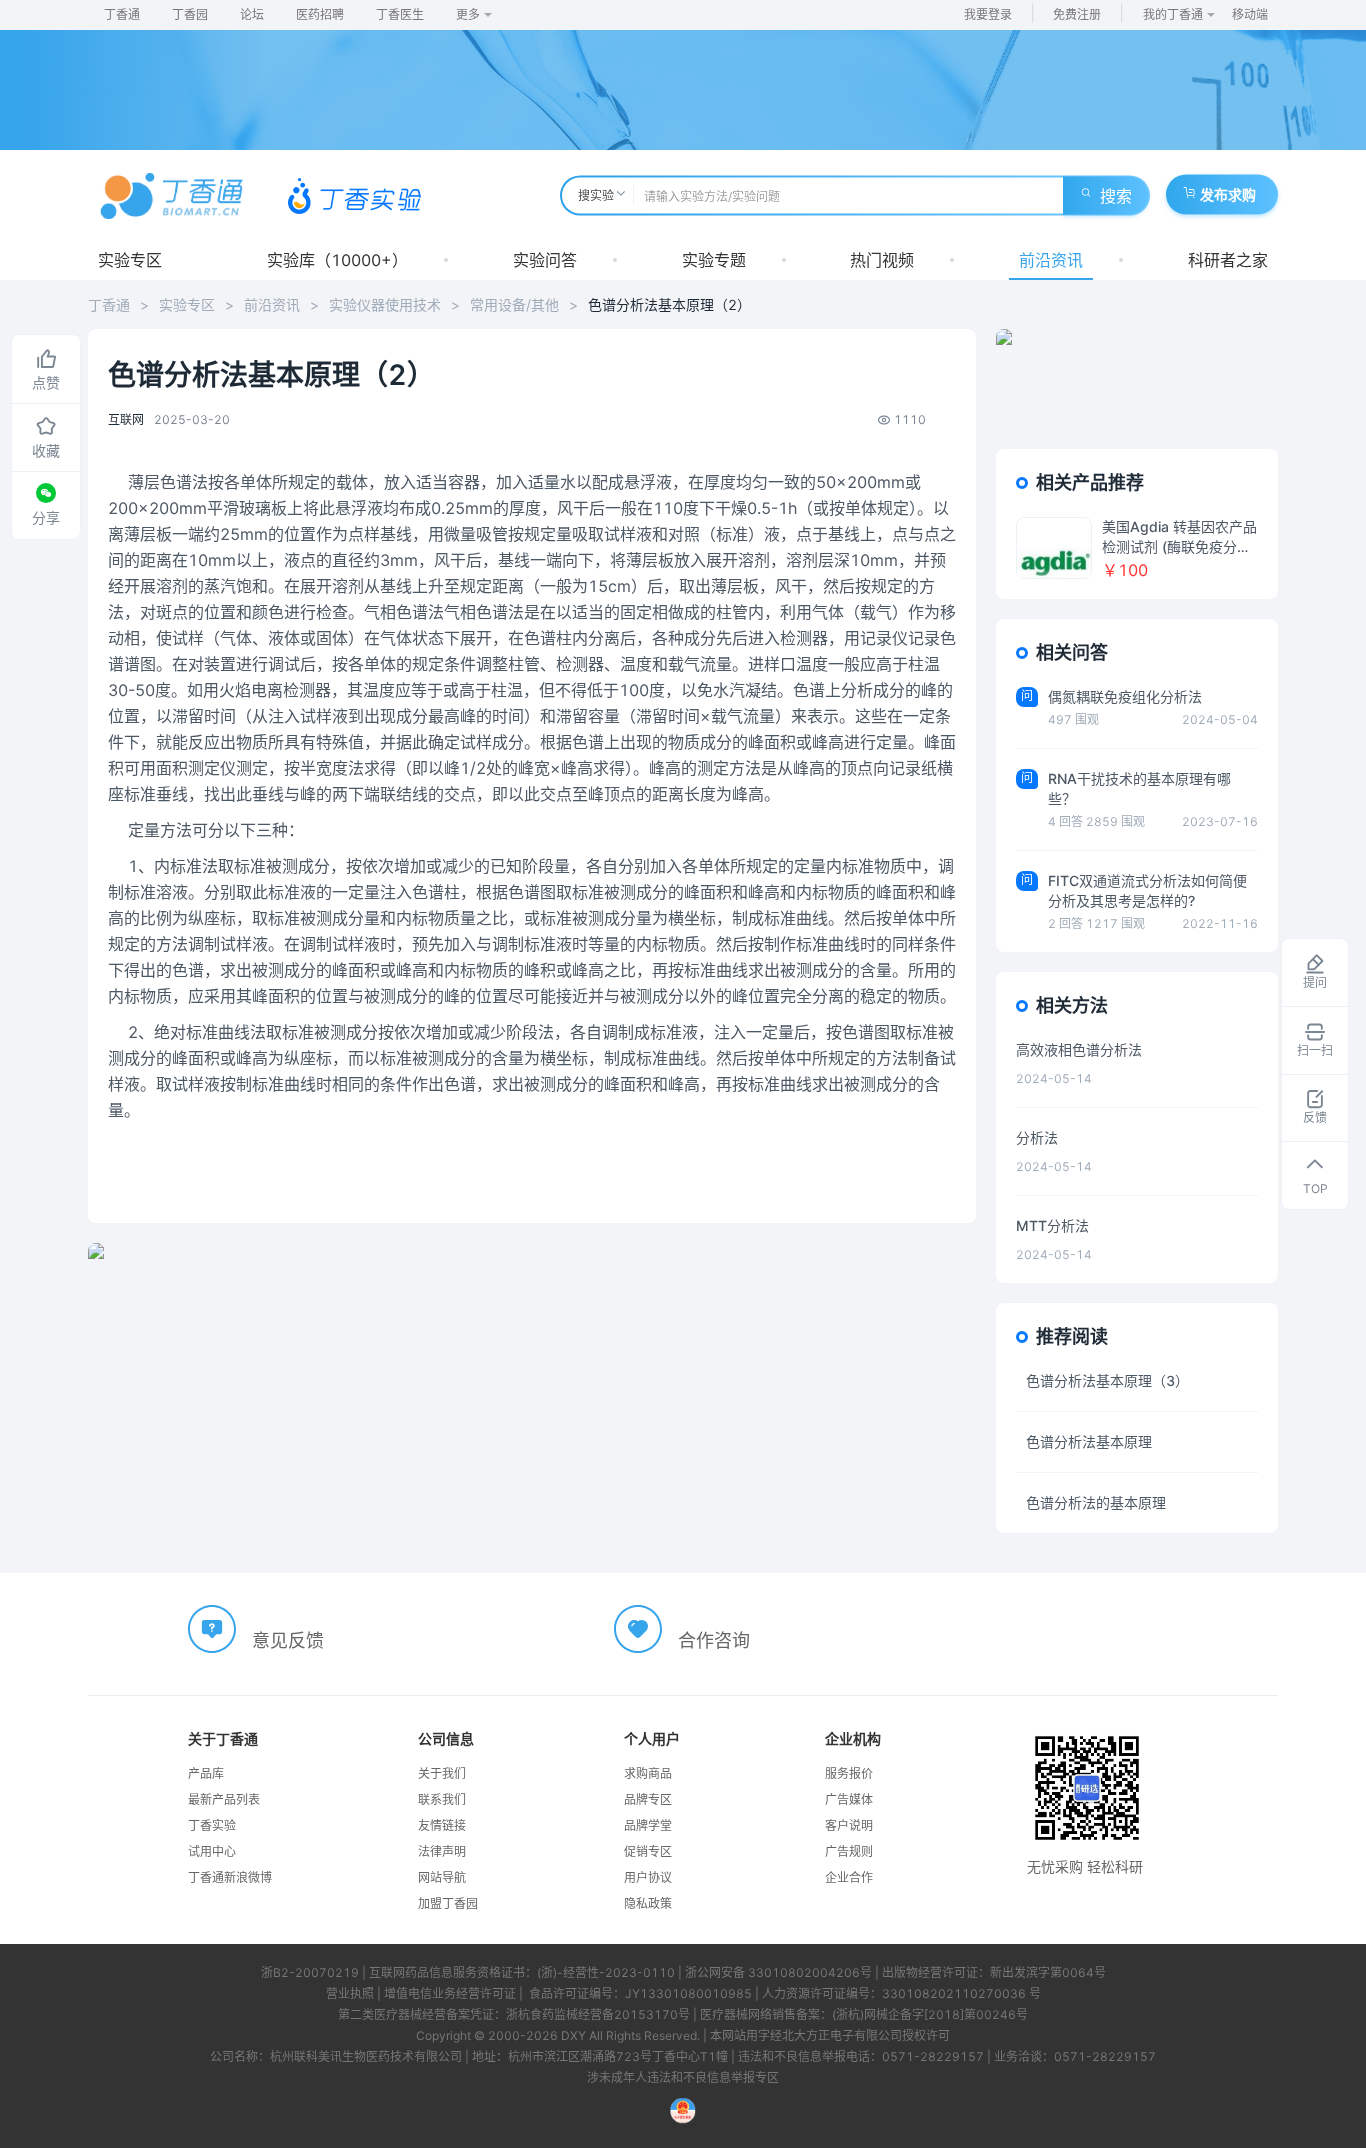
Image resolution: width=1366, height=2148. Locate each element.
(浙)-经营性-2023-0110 (606, 1972)
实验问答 (545, 260)
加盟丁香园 (448, 1903)
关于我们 (442, 1773)
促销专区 (648, 1851)
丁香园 (190, 14)
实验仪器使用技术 (385, 304)
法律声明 (442, 1851)
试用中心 (212, 1851)
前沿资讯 (1051, 260)
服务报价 (849, 1773)
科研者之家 (1228, 260)
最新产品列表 (224, 1799)
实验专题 (714, 260)
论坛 (252, 14)
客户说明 (849, 1825)
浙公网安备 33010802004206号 (778, 1972)
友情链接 (442, 1825)
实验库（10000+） (337, 260)
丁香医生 (400, 14)
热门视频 (882, 260)
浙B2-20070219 (310, 1972)
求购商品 (648, 1773)
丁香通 (122, 14)
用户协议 (648, 1877)
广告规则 (849, 1851)
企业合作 (849, 1877)
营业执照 (350, 1993)
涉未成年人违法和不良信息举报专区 (683, 2077)
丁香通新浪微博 (230, 1877)
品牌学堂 (648, 1825)
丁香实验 (212, 1825)
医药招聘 (320, 14)
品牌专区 (648, 1799)
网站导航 (442, 1877)
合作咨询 (714, 1640)
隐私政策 (648, 1903)
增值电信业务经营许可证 (450, 1993)
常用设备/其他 (514, 304)
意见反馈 (288, 1640)
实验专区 (130, 260)
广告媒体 (849, 1799)
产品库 (206, 1773)
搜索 (1116, 196)
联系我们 (442, 1799)
